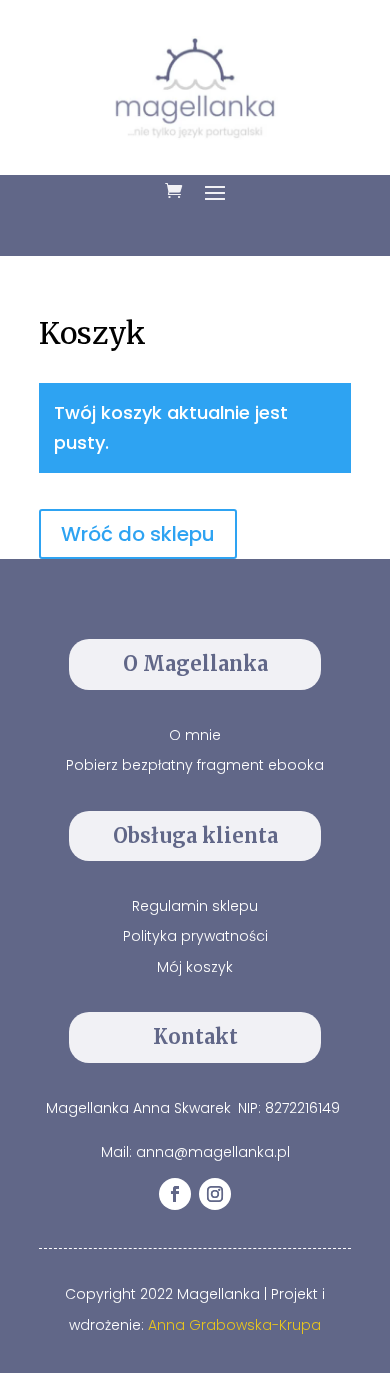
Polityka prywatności (195, 936)
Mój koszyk (195, 967)
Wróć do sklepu (138, 534)
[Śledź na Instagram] (215, 1194)
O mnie (195, 735)
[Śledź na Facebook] (175, 1194)
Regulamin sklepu (195, 906)
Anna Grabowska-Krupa (234, 1325)
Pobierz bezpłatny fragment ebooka (195, 765)
